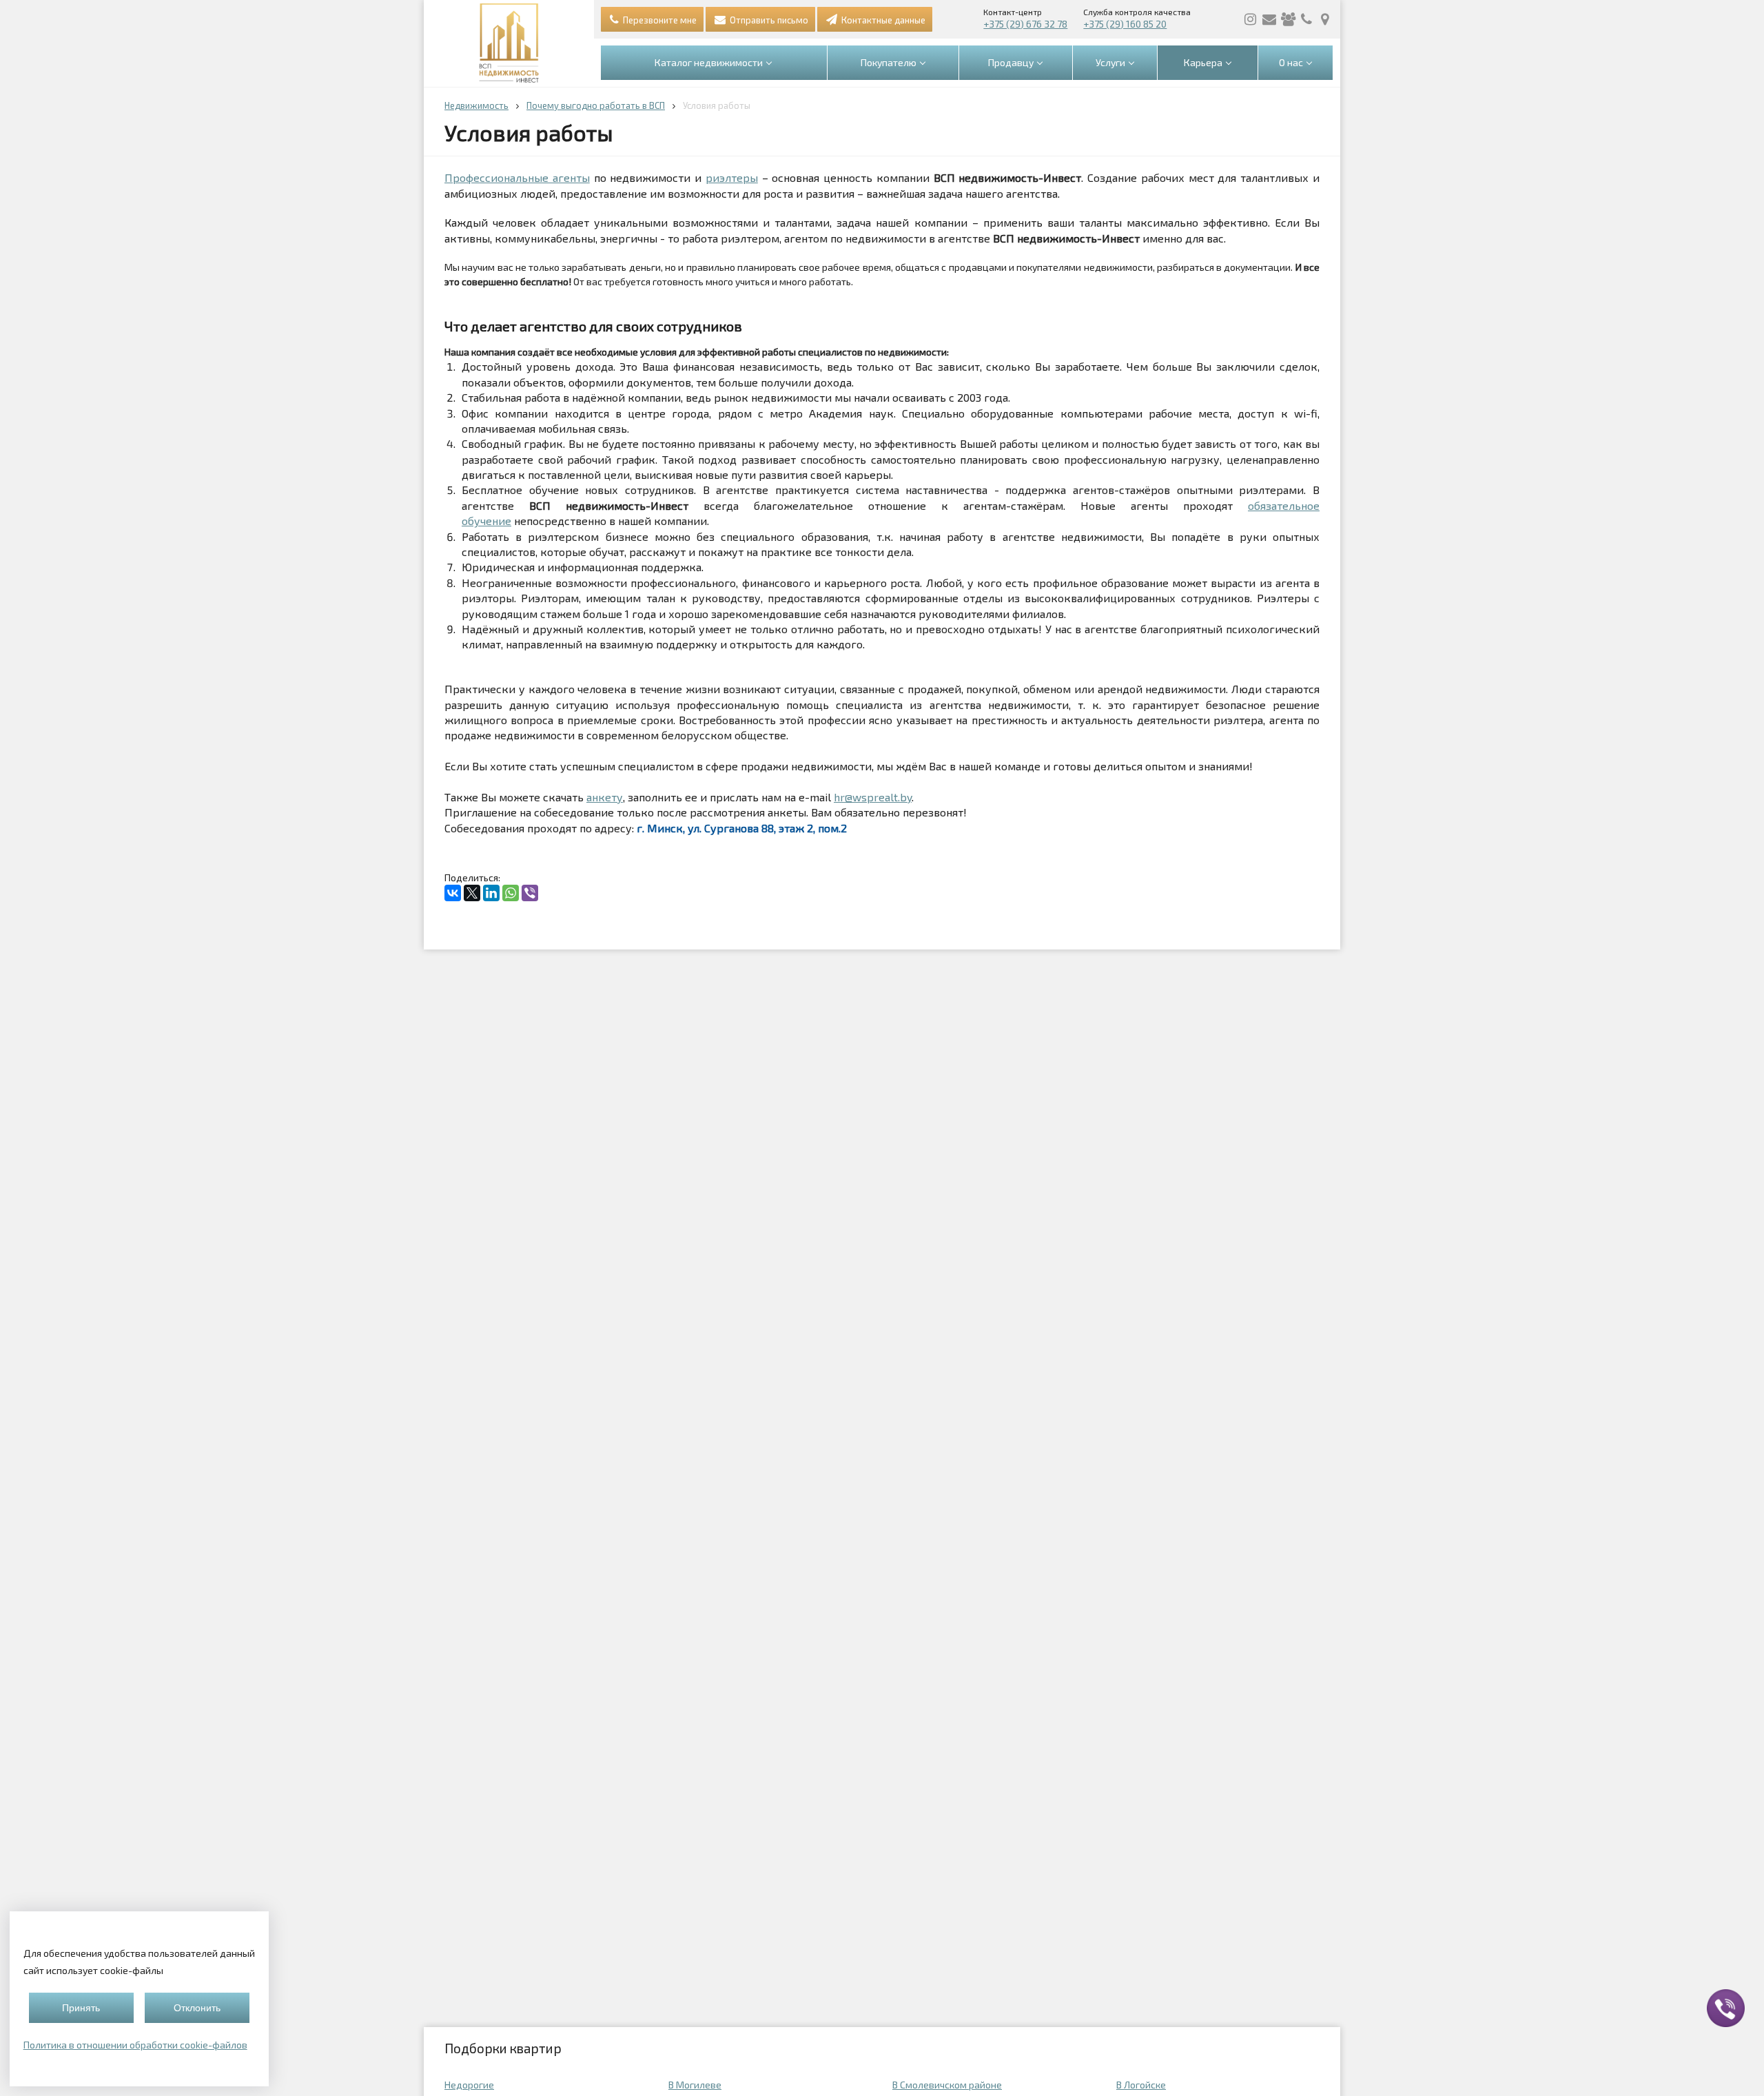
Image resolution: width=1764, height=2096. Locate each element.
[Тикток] (1288, 19)
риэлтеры (732, 177)
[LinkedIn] (491, 893)
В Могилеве (695, 2085)
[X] (472, 893)
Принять (81, 2008)
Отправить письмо (768, 20)
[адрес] (1325, 19)
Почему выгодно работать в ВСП (596, 105)
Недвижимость (476, 105)
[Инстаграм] (1251, 19)
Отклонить (197, 2008)
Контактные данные (882, 20)
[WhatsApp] (511, 893)
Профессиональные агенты (517, 177)
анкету (605, 797)
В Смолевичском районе (947, 2085)
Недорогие (469, 2085)
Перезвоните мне (659, 20)
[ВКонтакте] (453, 893)
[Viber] (530, 893)
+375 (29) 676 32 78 (1025, 24)
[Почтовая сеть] (1269, 19)
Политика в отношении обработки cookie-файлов (135, 2045)
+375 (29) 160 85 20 (1125, 24)
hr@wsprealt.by (873, 797)
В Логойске (1141, 2085)
